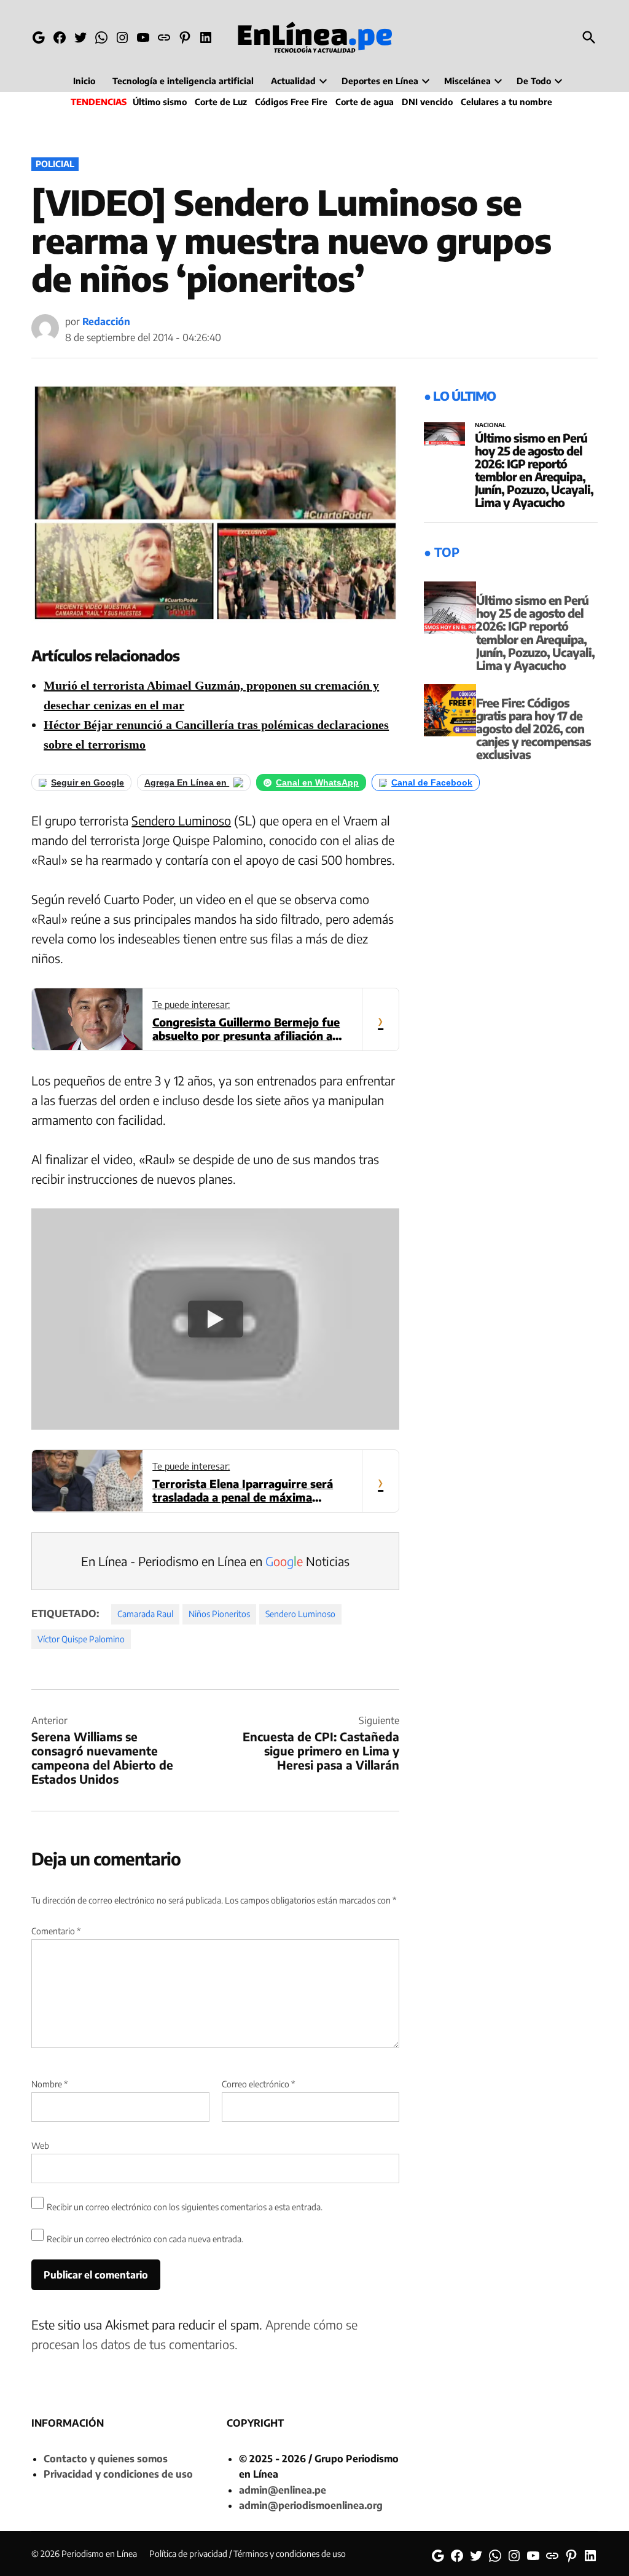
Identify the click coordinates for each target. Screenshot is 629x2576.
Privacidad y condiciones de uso (118, 2474)
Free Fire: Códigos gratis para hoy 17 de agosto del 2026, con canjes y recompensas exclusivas (533, 728)
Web (40, 2145)
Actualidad (293, 81)
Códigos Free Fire (291, 102)
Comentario (56, 1931)
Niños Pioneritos (219, 1614)
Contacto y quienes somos (106, 2459)
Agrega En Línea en (187, 782)
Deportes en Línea (380, 81)
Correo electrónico (258, 2084)
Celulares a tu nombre (506, 102)
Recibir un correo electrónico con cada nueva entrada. (145, 2239)
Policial (55, 164)
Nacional (490, 425)
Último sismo (160, 102)
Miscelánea (467, 81)
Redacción (106, 321)
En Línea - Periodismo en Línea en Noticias (215, 1561)
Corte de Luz (221, 102)
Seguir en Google (88, 782)
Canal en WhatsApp (317, 782)
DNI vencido (427, 102)
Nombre (49, 2084)
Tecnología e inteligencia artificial (183, 81)
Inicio (84, 81)
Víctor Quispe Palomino (81, 1639)
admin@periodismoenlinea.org (311, 2505)
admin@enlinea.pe (283, 2490)
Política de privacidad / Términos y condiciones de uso (248, 2554)
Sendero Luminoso (181, 820)
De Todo (534, 81)
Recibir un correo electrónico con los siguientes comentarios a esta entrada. (185, 2207)
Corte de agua (365, 102)
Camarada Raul (145, 1614)
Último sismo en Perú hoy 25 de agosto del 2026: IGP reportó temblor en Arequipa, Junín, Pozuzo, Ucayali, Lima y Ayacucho (534, 470)
